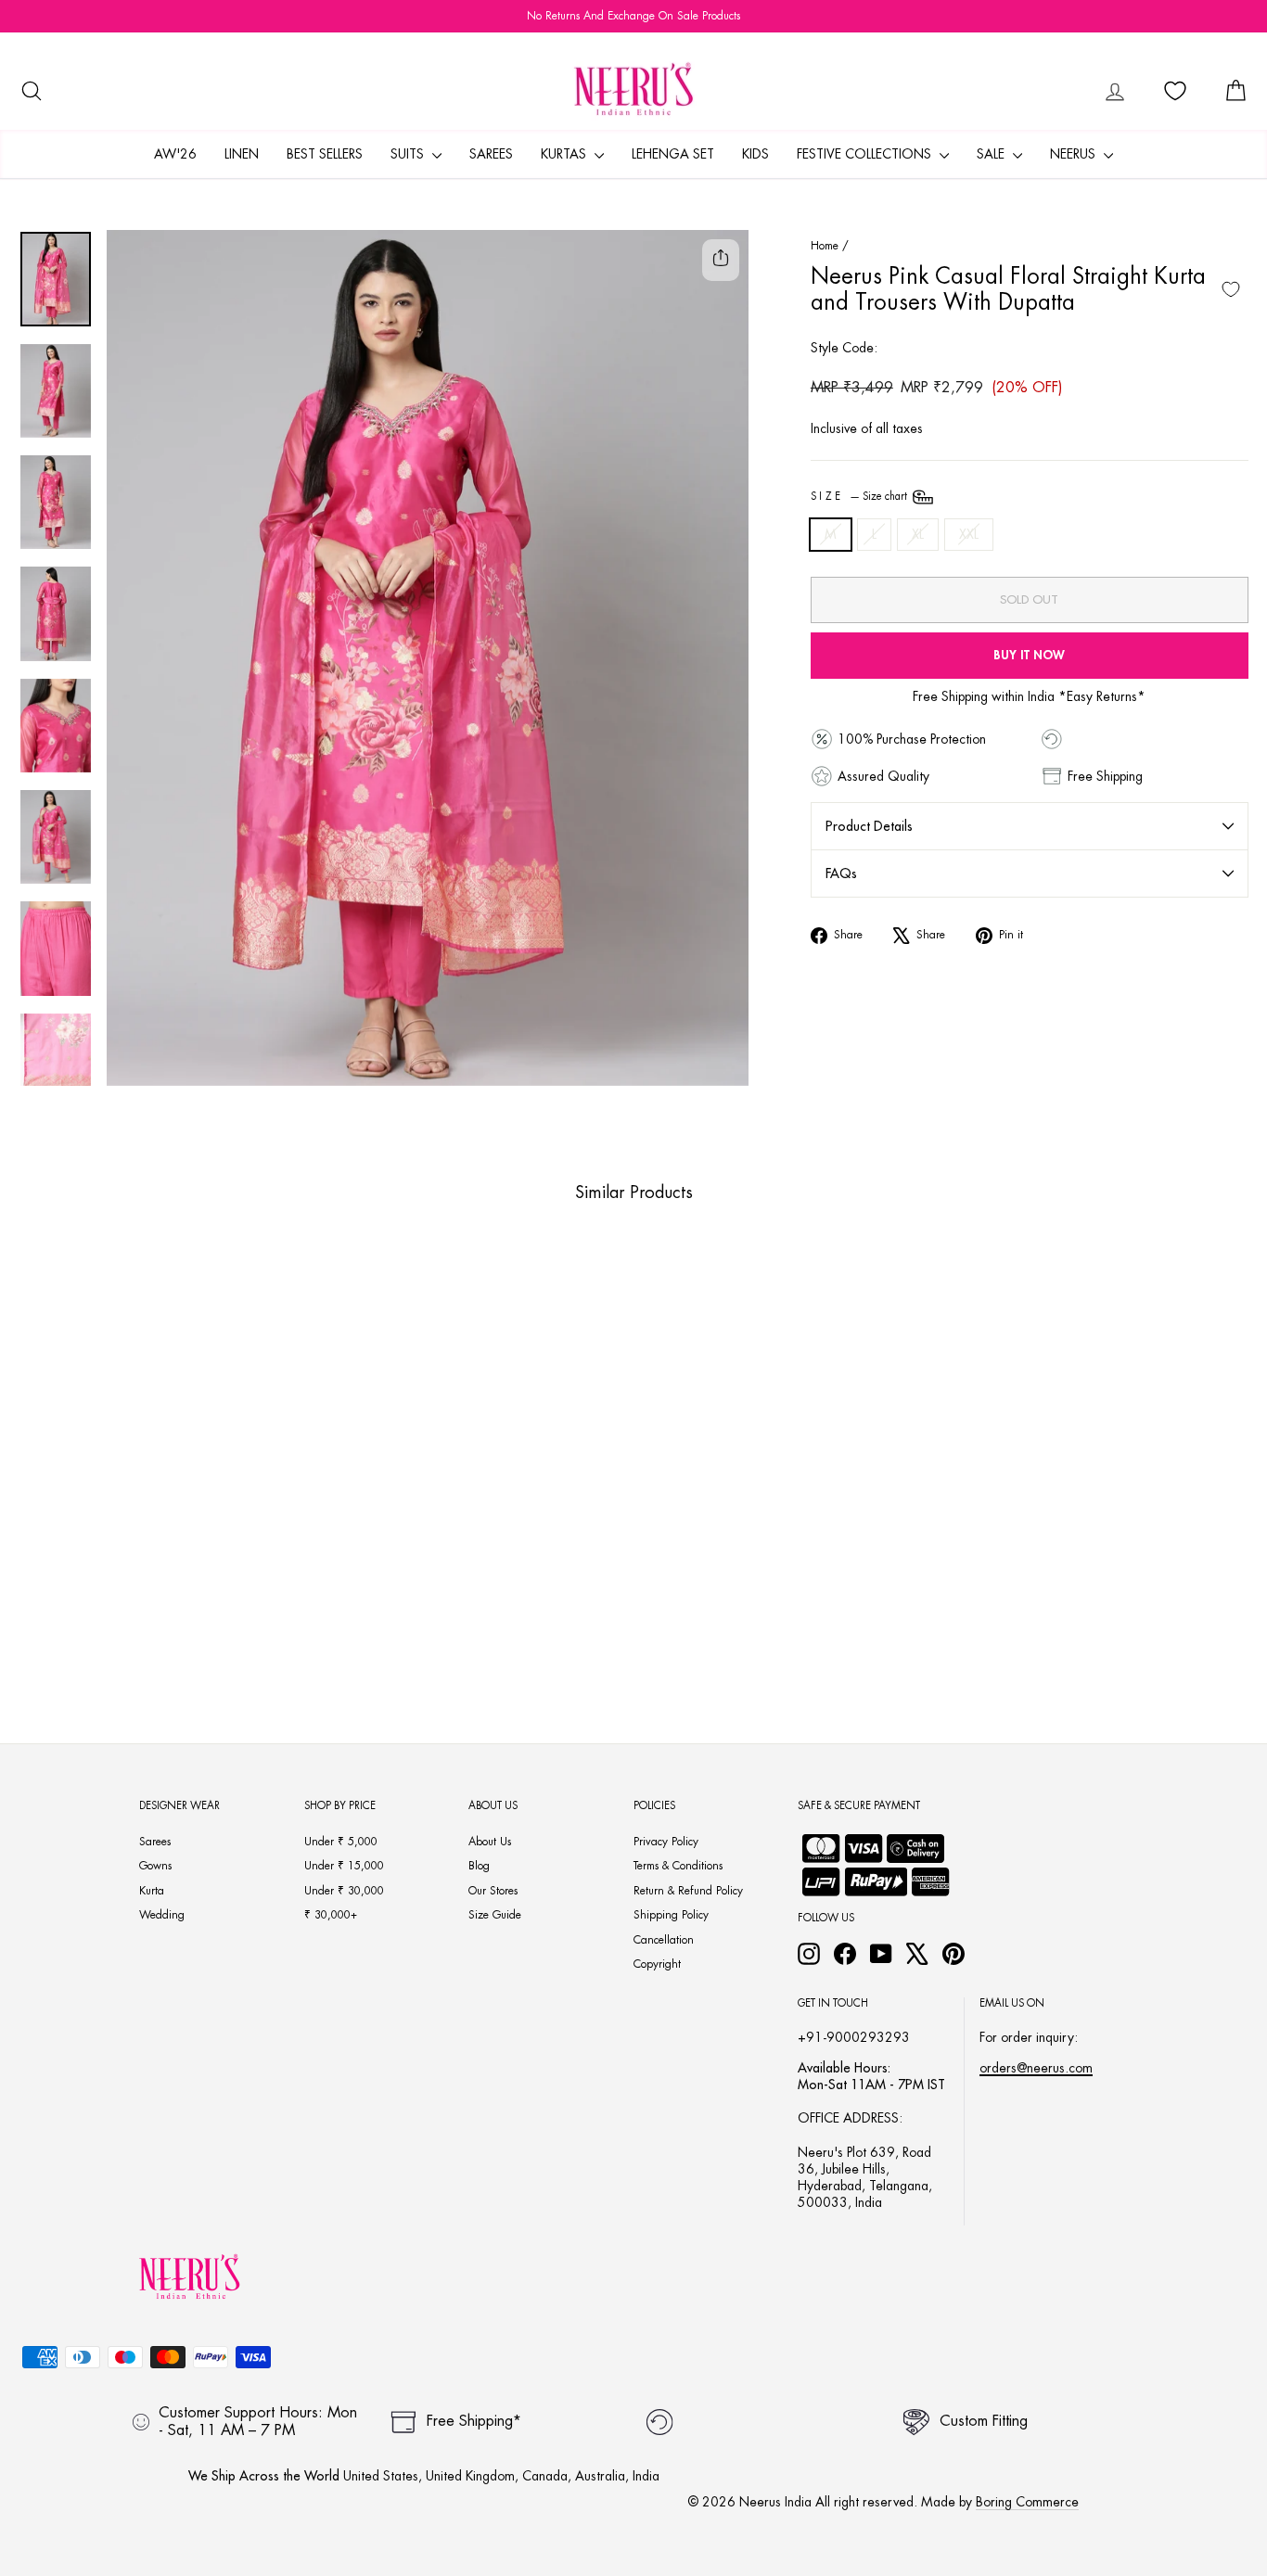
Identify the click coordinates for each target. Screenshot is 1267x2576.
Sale (992, 154)
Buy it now (1029, 655)
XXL (969, 534)
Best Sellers (325, 154)
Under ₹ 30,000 (344, 1891)
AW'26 (175, 154)
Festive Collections (866, 154)
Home (825, 246)
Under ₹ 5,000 (341, 1842)
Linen (242, 154)
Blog (479, 1866)
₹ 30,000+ (331, 1915)
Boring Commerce (1027, 2502)
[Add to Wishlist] (1231, 289)
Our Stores (493, 1891)
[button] (113, 1597)
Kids (755, 154)
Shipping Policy (671, 1915)
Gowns (155, 1866)
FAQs (841, 874)
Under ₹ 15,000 (344, 1866)
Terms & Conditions (678, 1866)
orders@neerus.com (1036, 2068)
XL (918, 534)
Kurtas (565, 154)
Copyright (657, 1964)
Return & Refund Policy (688, 1891)
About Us (490, 1842)
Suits (409, 154)
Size (860, 497)
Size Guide (495, 1915)
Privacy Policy (666, 1842)
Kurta (152, 1891)
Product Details (869, 826)
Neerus (1075, 154)
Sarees (491, 154)
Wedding (162, 1915)
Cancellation (664, 1940)
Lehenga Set (673, 154)
